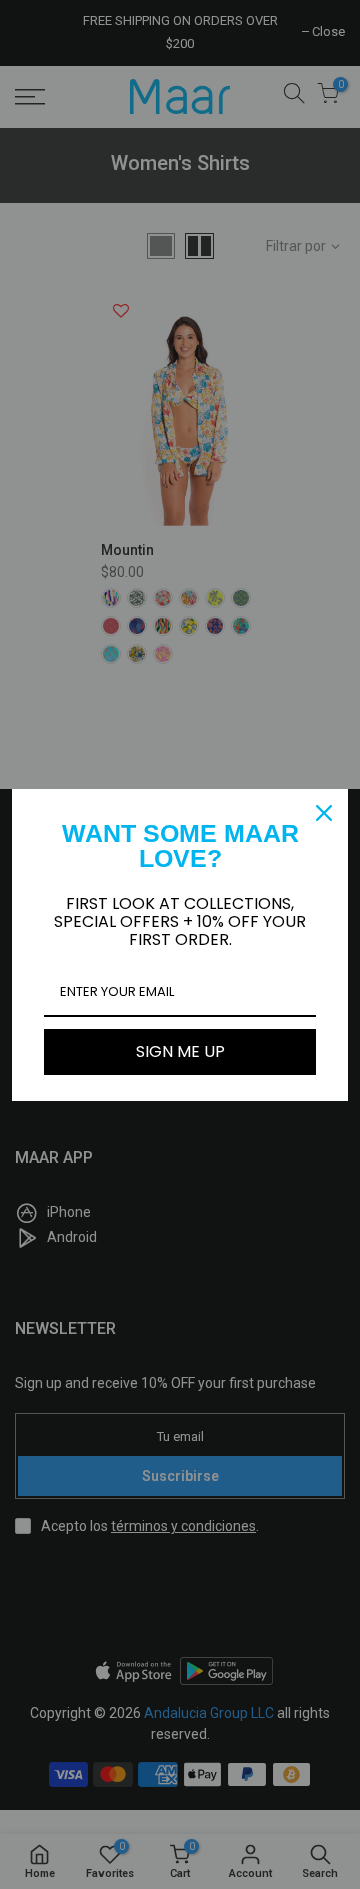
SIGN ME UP (180, 1051)
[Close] (324, 813)
